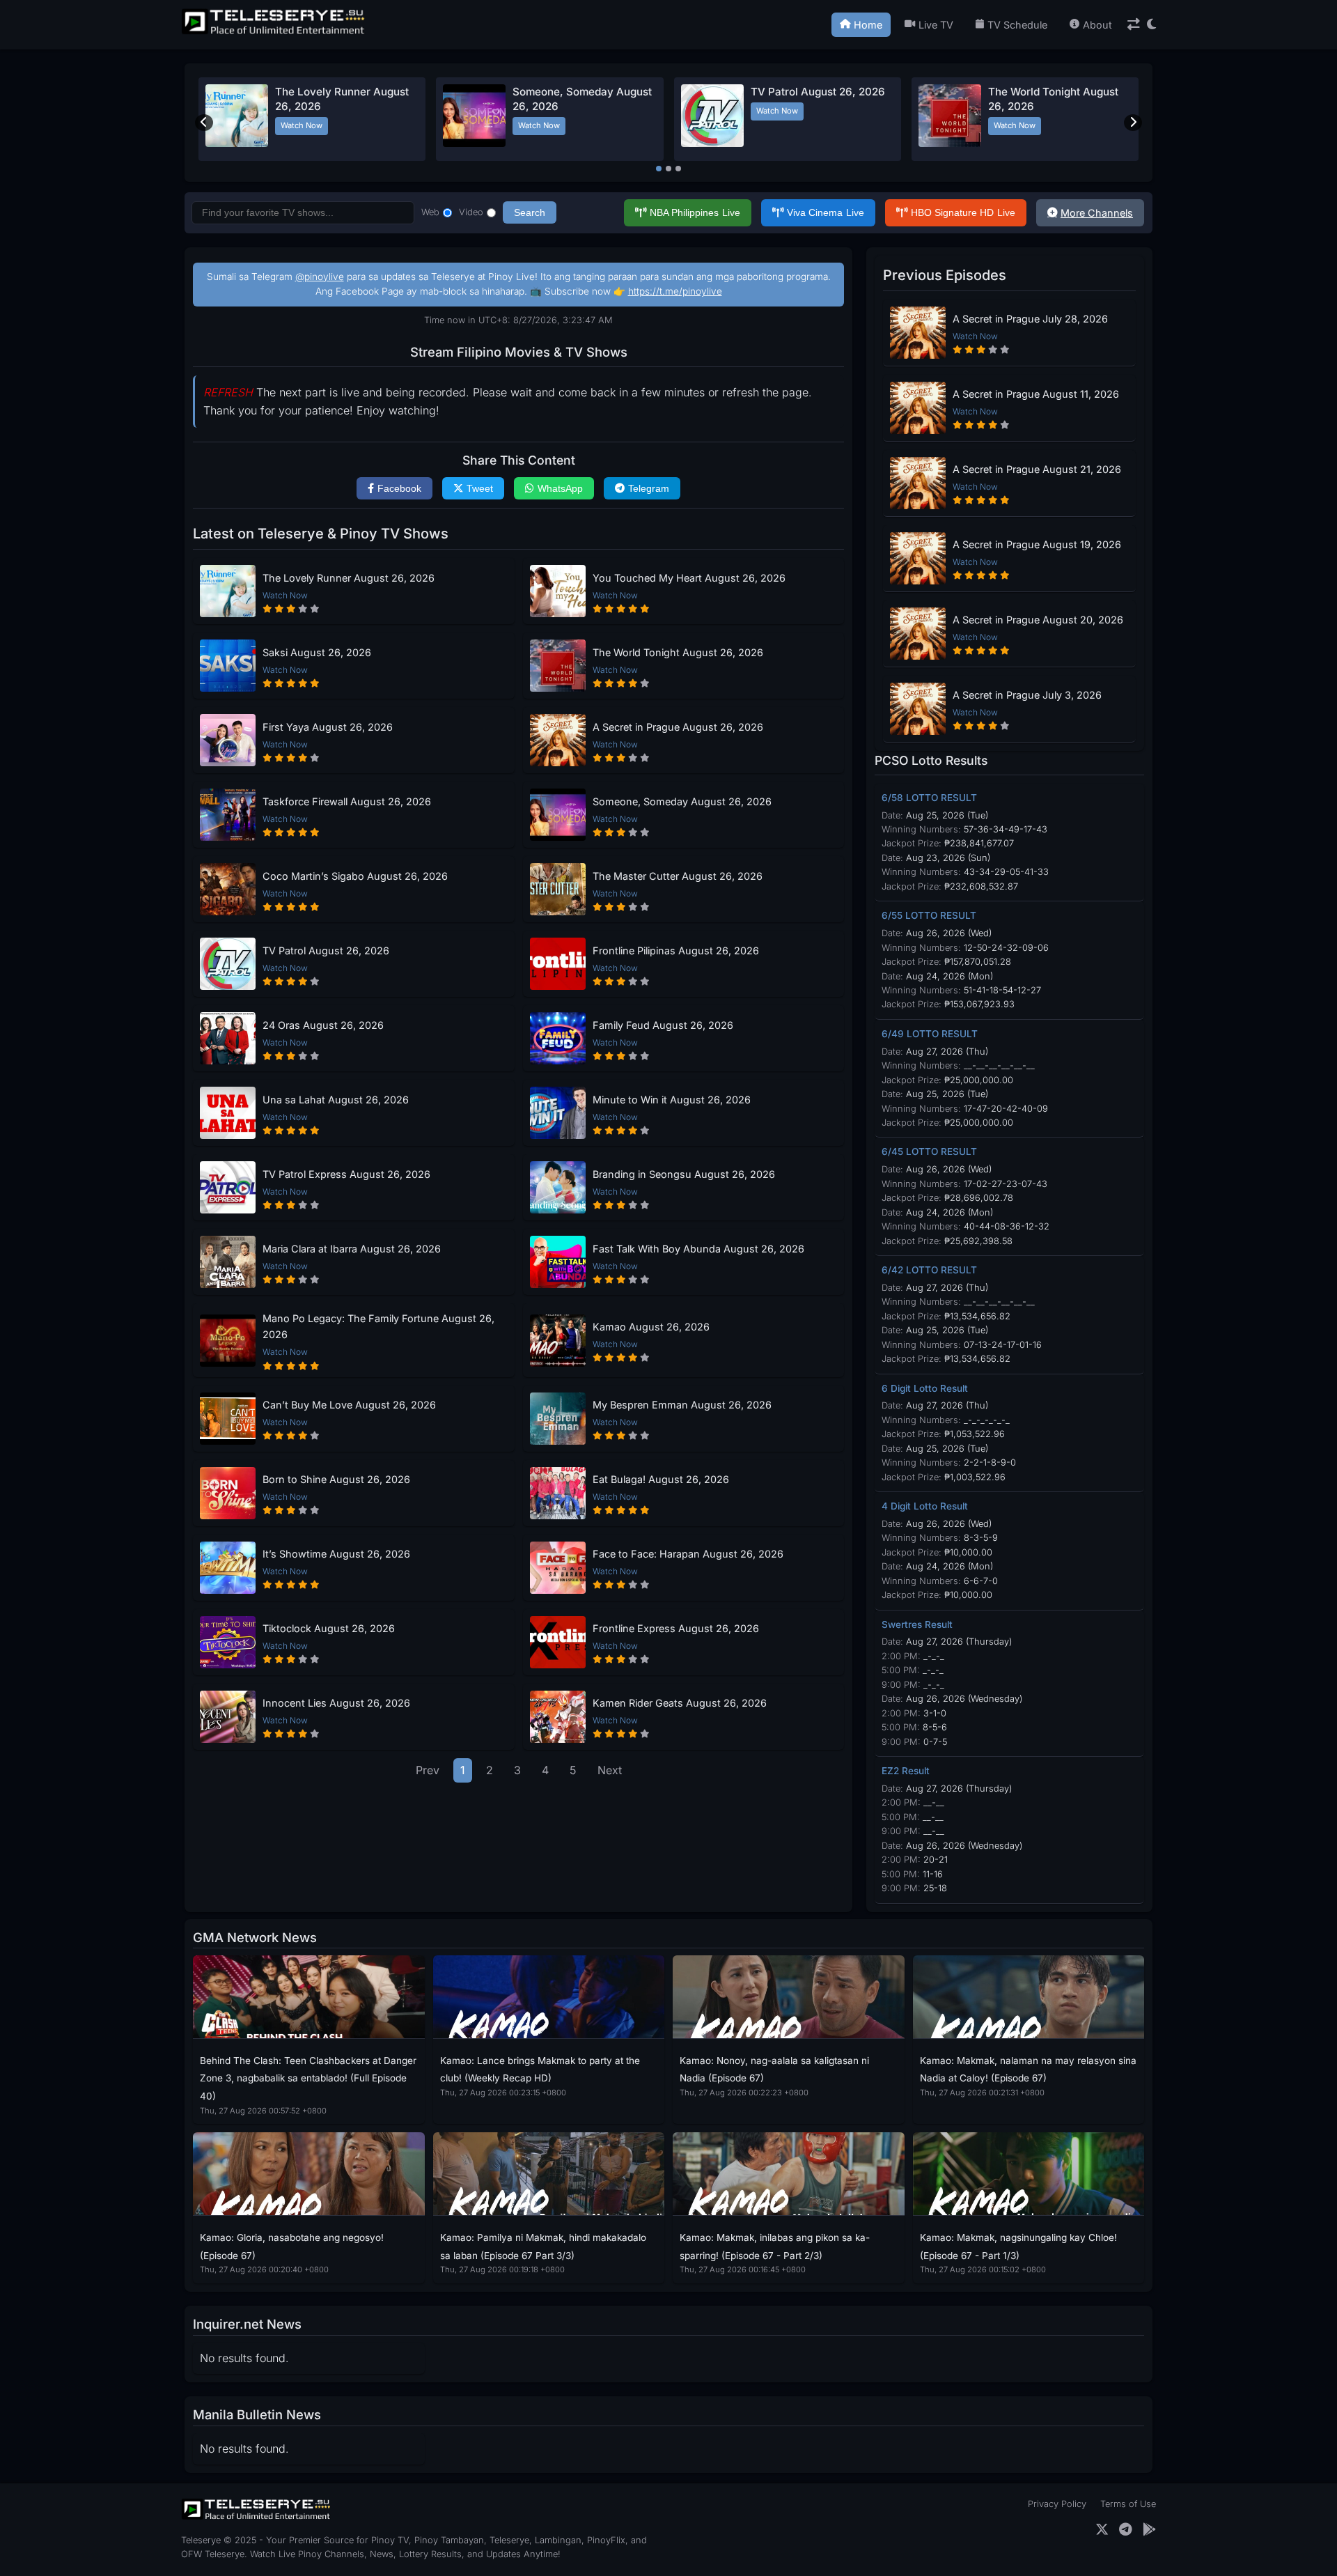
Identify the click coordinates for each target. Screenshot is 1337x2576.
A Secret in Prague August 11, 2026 (1036, 394)
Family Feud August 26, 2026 (663, 1025)
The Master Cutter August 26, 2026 (678, 876)
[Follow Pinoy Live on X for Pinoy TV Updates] (1102, 2530)
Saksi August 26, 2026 (317, 652)
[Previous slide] (204, 123)
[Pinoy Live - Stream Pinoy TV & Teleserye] (274, 33)
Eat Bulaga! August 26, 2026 (661, 1479)
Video (471, 212)
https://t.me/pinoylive (675, 291)
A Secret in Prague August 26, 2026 (678, 727)
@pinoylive (320, 277)
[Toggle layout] (1134, 25)
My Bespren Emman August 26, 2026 (682, 1405)
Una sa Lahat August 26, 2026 (336, 1100)
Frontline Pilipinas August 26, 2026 (676, 951)
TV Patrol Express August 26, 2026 (346, 1174)
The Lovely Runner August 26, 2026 (349, 578)
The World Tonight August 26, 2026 (678, 652)
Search (530, 212)
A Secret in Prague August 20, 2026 (1038, 620)
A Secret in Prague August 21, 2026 (1037, 469)
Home (868, 25)
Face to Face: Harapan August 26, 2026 (688, 1554)
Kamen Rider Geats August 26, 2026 (680, 1703)
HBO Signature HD (963, 212)
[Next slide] (1133, 123)
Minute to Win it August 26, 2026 (672, 1100)
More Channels (1097, 213)
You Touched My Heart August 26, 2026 (689, 578)
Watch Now (302, 125)
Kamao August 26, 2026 (651, 1327)
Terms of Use (1128, 2504)
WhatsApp (560, 488)
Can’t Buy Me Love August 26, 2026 (349, 1405)
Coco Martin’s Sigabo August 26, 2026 (355, 876)
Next (610, 1770)
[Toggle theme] (1151, 25)
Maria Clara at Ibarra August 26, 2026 (352, 1249)
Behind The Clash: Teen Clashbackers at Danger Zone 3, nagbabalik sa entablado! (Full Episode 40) (308, 2078)
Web (430, 212)
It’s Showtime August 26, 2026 (336, 1554)
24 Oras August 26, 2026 (323, 1025)
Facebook (399, 488)
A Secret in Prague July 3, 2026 (1027, 695)
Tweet (480, 488)
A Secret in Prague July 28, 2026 (1030, 319)
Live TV (936, 25)
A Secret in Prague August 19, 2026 (1037, 544)
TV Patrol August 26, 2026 (818, 92)
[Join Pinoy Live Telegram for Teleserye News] (1126, 2530)
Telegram (649, 488)
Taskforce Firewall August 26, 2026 (347, 801)
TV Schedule (1017, 25)
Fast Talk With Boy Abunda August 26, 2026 (698, 1249)
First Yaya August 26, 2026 (328, 727)
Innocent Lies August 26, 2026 (336, 1703)
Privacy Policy (1057, 2504)
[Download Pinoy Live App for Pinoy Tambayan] (1149, 2530)
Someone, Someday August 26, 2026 (682, 801)
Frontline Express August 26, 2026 (676, 1628)
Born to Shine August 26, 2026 (336, 1479)
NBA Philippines (695, 212)
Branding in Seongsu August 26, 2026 (684, 1174)
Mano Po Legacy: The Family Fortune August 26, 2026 (378, 1326)
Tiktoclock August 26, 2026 (329, 1628)
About (1097, 25)
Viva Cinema (826, 212)
